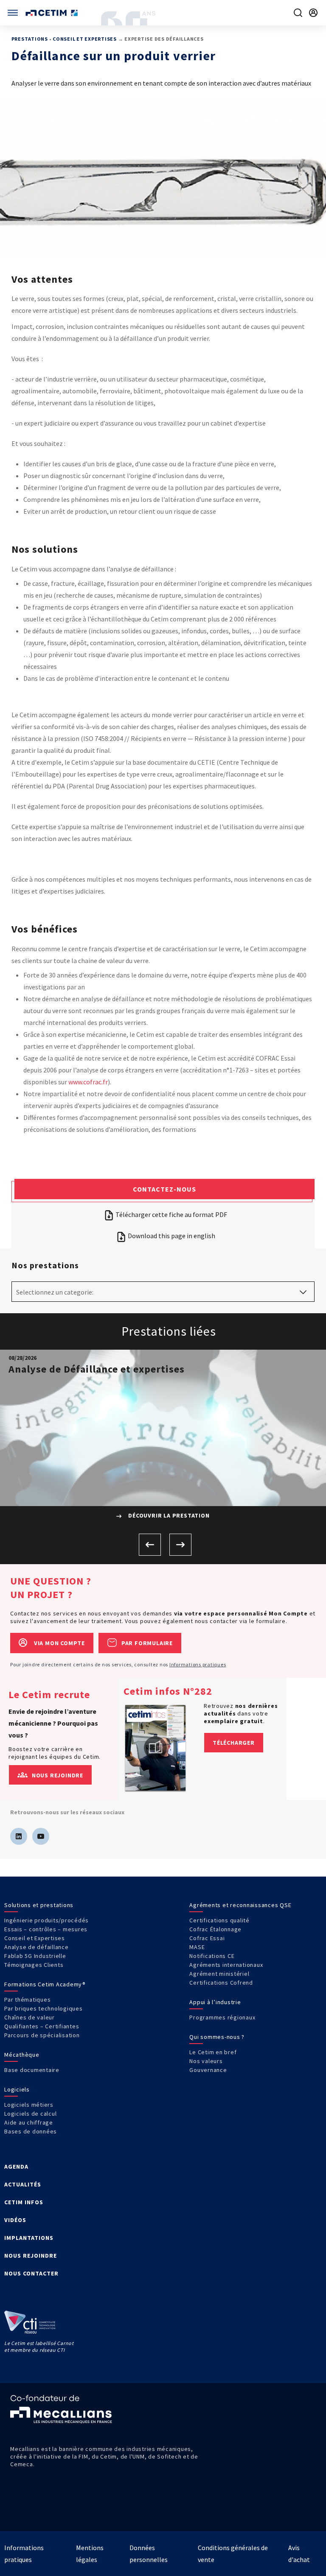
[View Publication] (155, 1748)
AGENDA (16, 2167)
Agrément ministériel (219, 1974)
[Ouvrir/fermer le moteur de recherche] (298, 13)
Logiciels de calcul (30, 2114)
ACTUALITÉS (23, 2184)
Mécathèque (22, 2055)
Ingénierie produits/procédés (46, 1920)
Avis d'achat (299, 2554)
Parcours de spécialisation (42, 2035)
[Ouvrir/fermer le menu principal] (13, 13)
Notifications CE (212, 1956)
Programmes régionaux (222, 2017)
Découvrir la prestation (168, 1515)
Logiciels (17, 2089)
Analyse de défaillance (37, 1947)
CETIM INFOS (24, 2202)
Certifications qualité (219, 1920)
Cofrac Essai (207, 1938)
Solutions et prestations (39, 1905)
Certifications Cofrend (221, 1983)
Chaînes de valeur (30, 2017)
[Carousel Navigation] (163, 1545)
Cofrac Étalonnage (215, 1929)
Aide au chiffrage (29, 2122)
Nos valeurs (206, 2061)
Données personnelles (149, 2554)
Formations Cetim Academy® (45, 1984)
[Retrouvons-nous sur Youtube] (41, 1836)
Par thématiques (27, 2000)
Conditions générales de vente (233, 2554)
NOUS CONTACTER (31, 2273)
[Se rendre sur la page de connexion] (313, 13)
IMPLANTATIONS (29, 2238)
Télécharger (234, 1743)
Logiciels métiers (29, 2105)
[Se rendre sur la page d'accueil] (52, 13)
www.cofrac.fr (88, 1082)
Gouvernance (208, 2070)
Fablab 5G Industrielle (35, 1956)
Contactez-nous (164, 1189)
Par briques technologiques (44, 2008)
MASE (197, 1947)
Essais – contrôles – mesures (46, 1929)
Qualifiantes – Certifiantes (42, 2026)
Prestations (30, 39)
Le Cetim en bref (213, 2052)
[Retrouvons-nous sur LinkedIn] (19, 1836)
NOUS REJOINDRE (31, 2256)
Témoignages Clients (34, 1965)
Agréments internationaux (226, 1965)
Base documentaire (32, 2070)
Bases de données (31, 2131)
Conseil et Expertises (85, 39)
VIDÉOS (15, 2220)
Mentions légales (90, 2554)
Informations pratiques (198, 1664)
